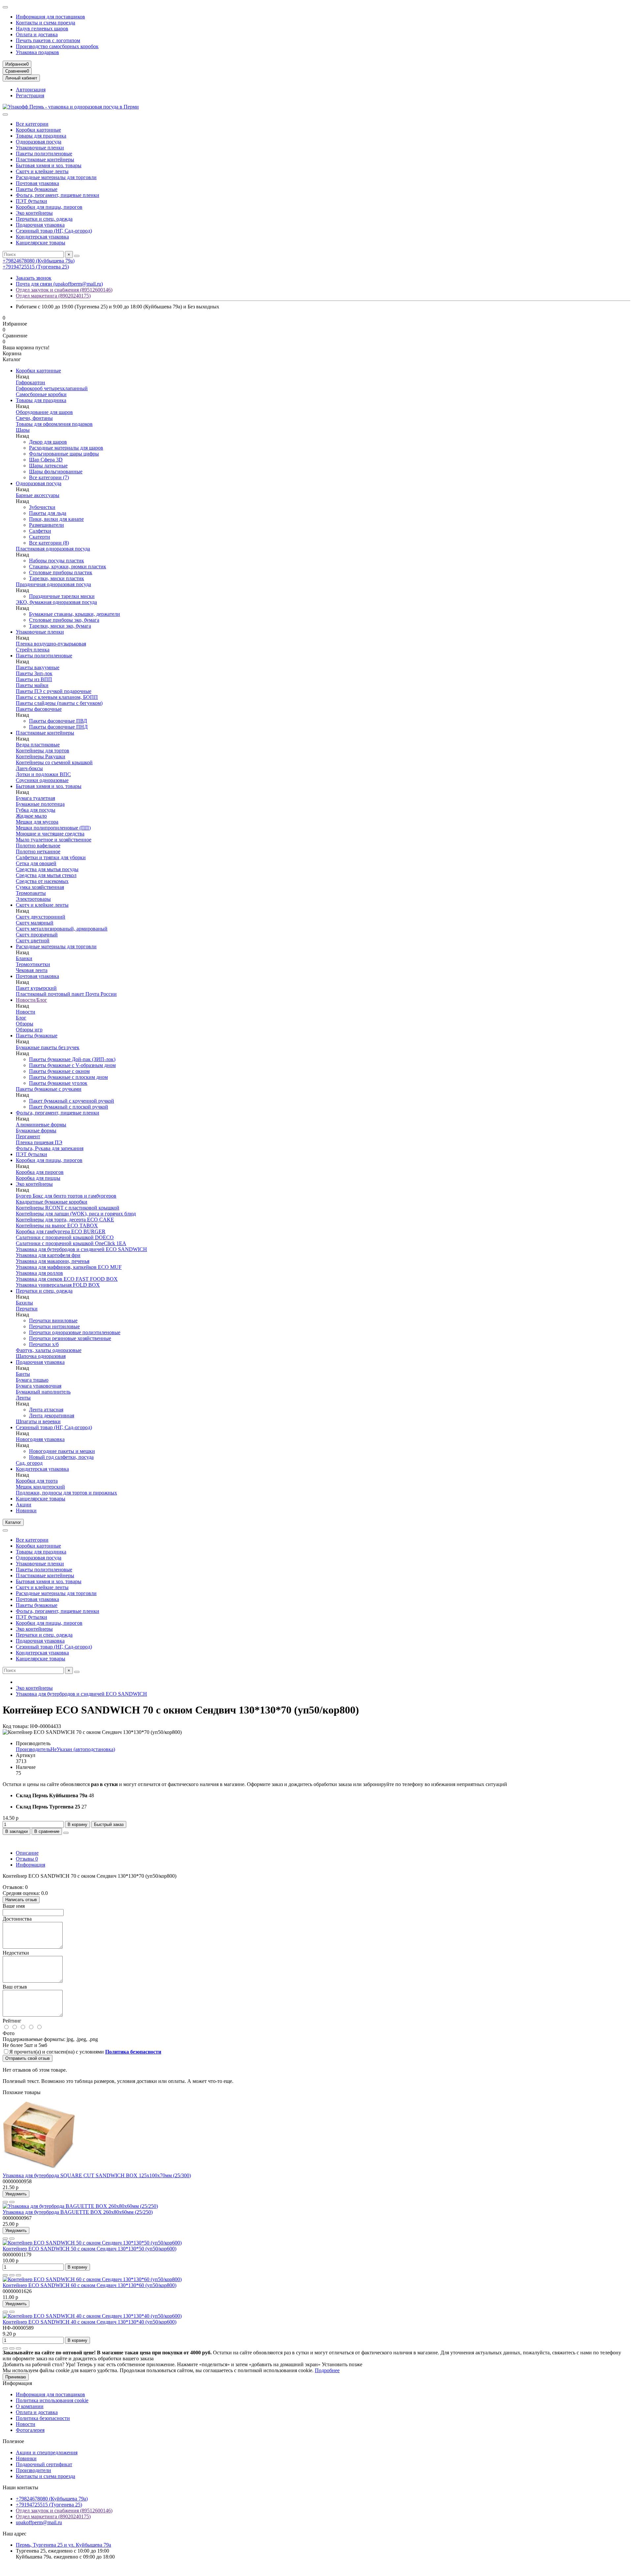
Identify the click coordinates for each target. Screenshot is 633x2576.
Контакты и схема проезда (45, 23)
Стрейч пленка (33, 650)
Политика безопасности (43, 2418)
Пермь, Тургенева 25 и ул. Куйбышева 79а (63, 2545)
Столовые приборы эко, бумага (64, 620)
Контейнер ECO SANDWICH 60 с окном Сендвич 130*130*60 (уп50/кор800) (90, 2285)
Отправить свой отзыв (28, 2058)
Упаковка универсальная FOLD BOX (58, 1285)
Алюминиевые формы (41, 1125)
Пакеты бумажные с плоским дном (68, 1077)
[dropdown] (5, 7)
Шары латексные (48, 466)
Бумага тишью (32, 1380)
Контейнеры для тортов (43, 751)
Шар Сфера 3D (46, 460)
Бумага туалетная (35, 798)
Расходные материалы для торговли (56, 177)
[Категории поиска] (5, 114)
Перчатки (27, 1309)
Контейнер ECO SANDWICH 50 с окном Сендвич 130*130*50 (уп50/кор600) (90, 2249)
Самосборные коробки (41, 394)
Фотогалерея (30, 2430)
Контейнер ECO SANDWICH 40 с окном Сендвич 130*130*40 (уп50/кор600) (90, 2322)
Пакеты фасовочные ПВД (58, 721)
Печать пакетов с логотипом (48, 40)
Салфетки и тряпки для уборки (51, 857)
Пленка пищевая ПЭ (39, 1142)
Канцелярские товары (41, 243)
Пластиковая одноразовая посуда (53, 549)
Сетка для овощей (36, 863)
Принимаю (16, 2377)
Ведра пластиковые (38, 745)
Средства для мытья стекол (46, 875)
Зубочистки (42, 507)
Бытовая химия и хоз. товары (49, 165)
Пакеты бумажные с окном (59, 1071)
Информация (30, 1865)
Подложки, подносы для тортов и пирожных (66, 1493)
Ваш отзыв (15, 1987)
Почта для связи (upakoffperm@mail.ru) (59, 284)
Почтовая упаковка (37, 183)
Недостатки (16, 1953)
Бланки (24, 958)
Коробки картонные (38, 130)
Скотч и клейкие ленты (42, 171)
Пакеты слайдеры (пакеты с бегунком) (59, 703)
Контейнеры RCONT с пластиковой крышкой (68, 1208)
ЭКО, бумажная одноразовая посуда (56, 602)
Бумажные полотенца (40, 804)
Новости (26, 1012)
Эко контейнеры (34, 213)
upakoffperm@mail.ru (39, 2522)
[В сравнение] (12, 2202)
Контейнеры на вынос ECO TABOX (57, 1225)
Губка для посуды (36, 810)
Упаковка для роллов (39, 1273)
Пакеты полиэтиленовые (44, 154)
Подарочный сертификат (44, 2464)
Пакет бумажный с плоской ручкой (69, 1107)
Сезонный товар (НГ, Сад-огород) (54, 231)
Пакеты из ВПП (34, 679)
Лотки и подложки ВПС (43, 774)
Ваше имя (14, 1906)
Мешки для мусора (37, 822)
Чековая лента (32, 970)
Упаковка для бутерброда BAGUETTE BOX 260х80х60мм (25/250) (78, 2212)
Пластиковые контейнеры (45, 159)
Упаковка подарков (37, 52)
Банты (23, 1374)
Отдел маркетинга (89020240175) (53, 296)
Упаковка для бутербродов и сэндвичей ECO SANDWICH (81, 1249)
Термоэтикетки (33, 964)
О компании (30, 2406)
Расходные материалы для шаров (66, 448)
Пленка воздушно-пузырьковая (51, 644)
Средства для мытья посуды (47, 869)
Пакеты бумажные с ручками (49, 1089)
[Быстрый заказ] (5, 2275)
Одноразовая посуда (39, 142)
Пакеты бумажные (37, 189)
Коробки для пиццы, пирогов (49, 207)
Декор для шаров (48, 442)
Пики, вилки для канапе (56, 519)
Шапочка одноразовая (41, 1356)
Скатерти (40, 537)
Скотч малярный (35, 923)
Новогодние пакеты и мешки (62, 1451)
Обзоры (25, 1024)
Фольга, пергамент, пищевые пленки (58, 195)
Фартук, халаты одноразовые (49, 1350)
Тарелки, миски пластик (57, 578)
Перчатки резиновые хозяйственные (70, 1338)
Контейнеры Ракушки (41, 756)
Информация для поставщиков (50, 17)
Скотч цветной (33, 941)
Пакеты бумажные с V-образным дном (72, 1065)
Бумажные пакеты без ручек (48, 1047)
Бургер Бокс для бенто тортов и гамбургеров (66, 1196)
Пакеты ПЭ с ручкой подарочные (54, 691)
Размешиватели (46, 525)
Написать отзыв (21, 1900)
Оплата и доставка (37, 34)
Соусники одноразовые (42, 780)
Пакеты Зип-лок (34, 673)
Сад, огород (29, 1463)
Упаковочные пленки (40, 148)
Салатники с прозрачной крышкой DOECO (65, 1237)
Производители (33, 2470)
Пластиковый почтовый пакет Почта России (66, 994)
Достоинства (17, 1919)
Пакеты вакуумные (38, 667)
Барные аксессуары (38, 495)
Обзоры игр (29, 1030)
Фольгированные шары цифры (64, 454)
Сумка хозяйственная (40, 887)
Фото (9, 2033)
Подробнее (327, 2370)
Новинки (26, 1510)
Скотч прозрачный (37, 935)
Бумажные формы (36, 1131)
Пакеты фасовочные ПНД (58, 727)
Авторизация (31, 90)
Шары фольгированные (56, 471)
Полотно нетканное (38, 851)
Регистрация (30, 95)
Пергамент (28, 1136)
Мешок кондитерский (40, 1487)
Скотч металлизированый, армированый (62, 929)
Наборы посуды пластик (57, 561)
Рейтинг (12, 2021)
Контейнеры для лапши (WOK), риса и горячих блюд (76, 1214)
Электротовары (33, 899)
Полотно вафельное (38, 846)
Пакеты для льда (48, 513)
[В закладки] (5, 2202)
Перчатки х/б (44, 1344)
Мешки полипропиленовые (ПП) (53, 828)
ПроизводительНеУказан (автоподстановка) (65, 1749)
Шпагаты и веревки (38, 1421)
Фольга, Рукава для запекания (50, 1148)
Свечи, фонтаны (34, 418)
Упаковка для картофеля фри (48, 1255)
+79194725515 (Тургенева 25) (36, 267)
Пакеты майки (32, 685)
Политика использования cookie (52, 2400)
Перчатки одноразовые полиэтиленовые (75, 1332)
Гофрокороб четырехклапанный (52, 388)
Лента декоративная (52, 1415)
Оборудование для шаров (44, 412)
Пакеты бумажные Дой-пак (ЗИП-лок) (72, 1059)
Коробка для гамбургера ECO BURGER (61, 1231)
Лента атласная (46, 1410)
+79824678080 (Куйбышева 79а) (39, 261)
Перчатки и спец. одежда (44, 219)
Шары (23, 430)
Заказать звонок (34, 278)
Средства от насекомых (42, 881)
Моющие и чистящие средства (50, 834)
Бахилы (24, 1303)
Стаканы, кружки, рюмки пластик (68, 566)
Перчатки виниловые (53, 1320)
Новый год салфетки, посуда (61, 1457)
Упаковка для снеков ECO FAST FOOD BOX (67, 1279)
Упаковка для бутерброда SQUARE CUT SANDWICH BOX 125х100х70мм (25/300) (97, 2175)
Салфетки (40, 531)
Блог (21, 1018)
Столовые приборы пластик (61, 572)
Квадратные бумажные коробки (52, 1202)
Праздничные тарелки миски (62, 596)
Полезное (13, 2441)
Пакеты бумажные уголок (58, 1083)
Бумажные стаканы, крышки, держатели (75, 614)
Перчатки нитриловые (54, 1326)
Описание (27, 1853)
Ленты (23, 1398)
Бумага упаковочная (39, 1386)
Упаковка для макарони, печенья (53, 1261)
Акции (24, 1505)
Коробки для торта (37, 1481)
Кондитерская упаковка (42, 237)
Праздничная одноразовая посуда (53, 584)
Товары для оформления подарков (54, 424)
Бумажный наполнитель (43, 1392)
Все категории (32, 124)
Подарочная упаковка (40, 225)
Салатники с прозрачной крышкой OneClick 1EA (71, 1243)
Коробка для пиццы (38, 1178)
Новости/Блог (31, 1000)
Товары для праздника (41, 136)
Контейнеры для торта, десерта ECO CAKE (65, 1220)
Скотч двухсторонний (41, 917)
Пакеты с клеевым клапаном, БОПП (57, 697)
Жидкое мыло (31, 816)
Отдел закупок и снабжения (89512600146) (64, 290)
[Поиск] (77, 256)
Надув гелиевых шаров (42, 29)
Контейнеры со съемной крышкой (54, 762)
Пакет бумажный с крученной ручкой (72, 1101)
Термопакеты (31, 893)
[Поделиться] (66, 1833)
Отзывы (27, 1859)
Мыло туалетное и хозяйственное (54, 840)
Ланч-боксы (29, 768)
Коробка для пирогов (40, 1172)
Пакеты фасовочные (39, 709)
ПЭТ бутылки (31, 201)
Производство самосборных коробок (57, 46)
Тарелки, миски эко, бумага (60, 626)
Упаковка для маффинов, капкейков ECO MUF (69, 1267)
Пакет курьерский (36, 988)
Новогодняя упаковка (40, 1439)
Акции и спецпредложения (47, 2452)
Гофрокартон (30, 382)
